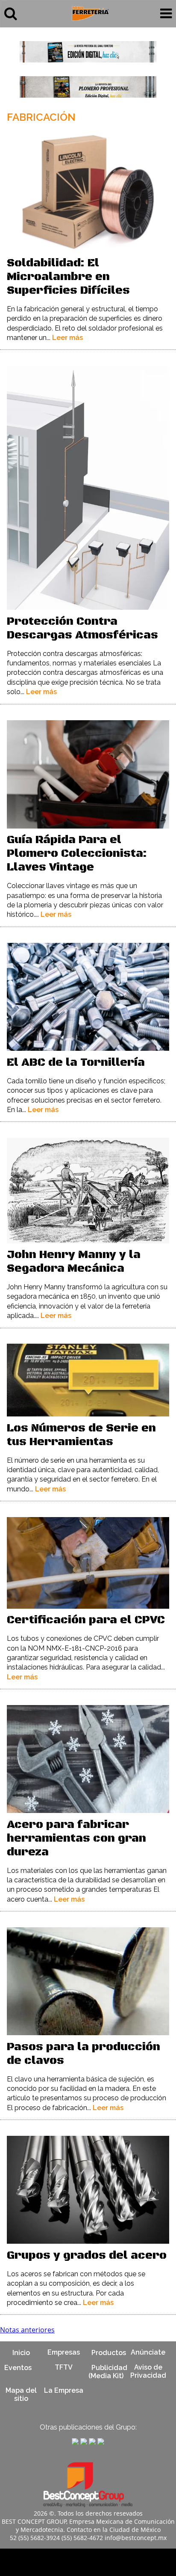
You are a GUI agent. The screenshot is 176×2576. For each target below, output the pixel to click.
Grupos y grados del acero (87, 2255)
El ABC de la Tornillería (76, 1063)
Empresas (64, 2352)
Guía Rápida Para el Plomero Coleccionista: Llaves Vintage (77, 854)
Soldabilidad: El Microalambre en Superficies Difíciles (68, 277)
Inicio (21, 2352)
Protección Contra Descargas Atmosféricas (82, 628)
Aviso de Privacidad (148, 2371)
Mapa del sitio (21, 2394)
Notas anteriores (27, 2330)
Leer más (67, 338)
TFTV (64, 2367)
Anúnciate (148, 2352)
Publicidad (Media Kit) (108, 2371)
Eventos (18, 2367)
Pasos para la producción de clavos (84, 2054)
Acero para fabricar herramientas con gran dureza (76, 1838)
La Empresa (64, 2390)
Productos (109, 2352)
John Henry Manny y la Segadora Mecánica (74, 1262)
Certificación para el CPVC (86, 1620)
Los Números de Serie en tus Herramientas (81, 1435)
